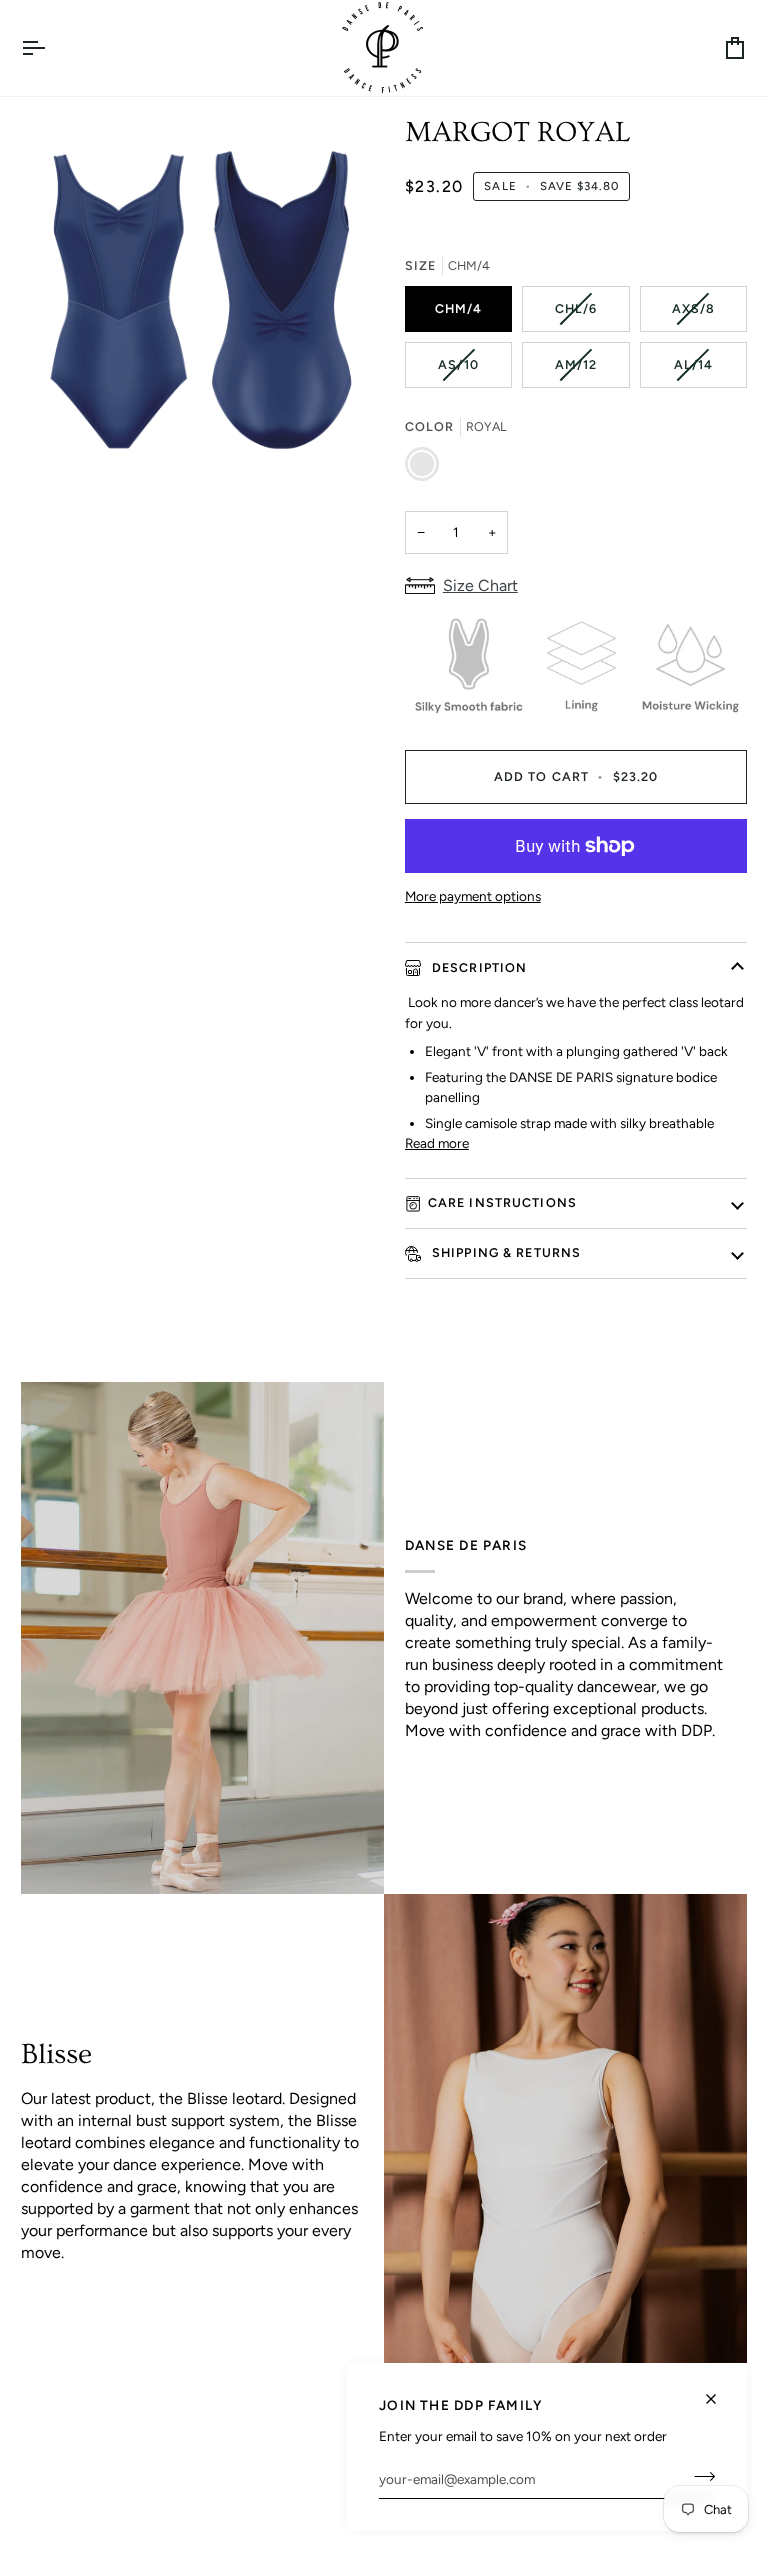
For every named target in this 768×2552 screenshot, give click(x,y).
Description (478, 967)
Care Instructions (502, 1202)
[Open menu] (51, 48)
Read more (437, 1143)
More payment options (473, 896)
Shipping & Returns (504, 1252)
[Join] (698, 2477)
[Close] (719, 2390)
